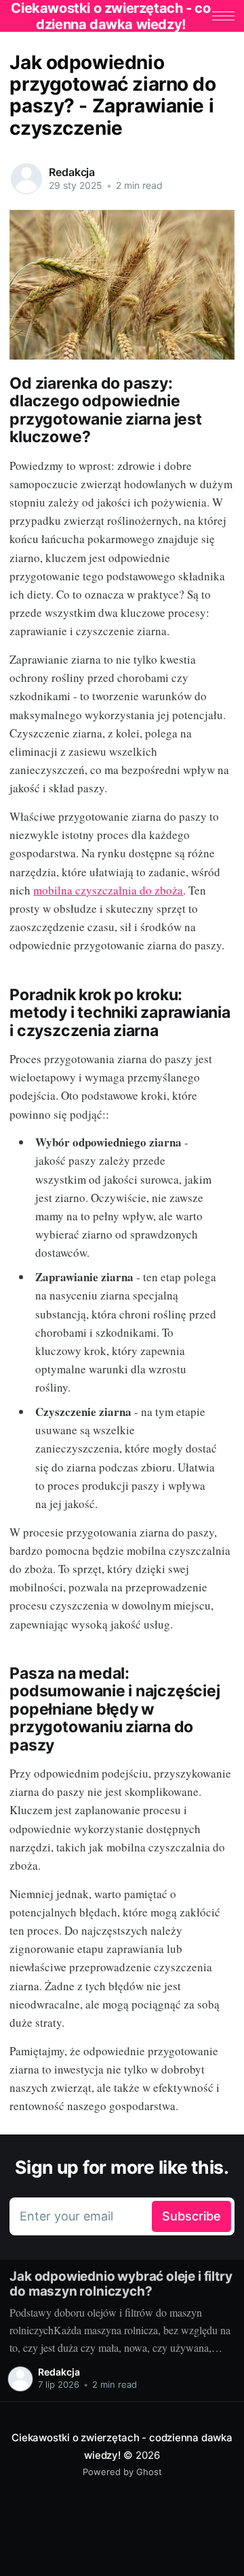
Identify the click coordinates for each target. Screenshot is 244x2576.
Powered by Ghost (122, 2472)
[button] (223, 16)
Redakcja (72, 172)
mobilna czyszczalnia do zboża (108, 890)
